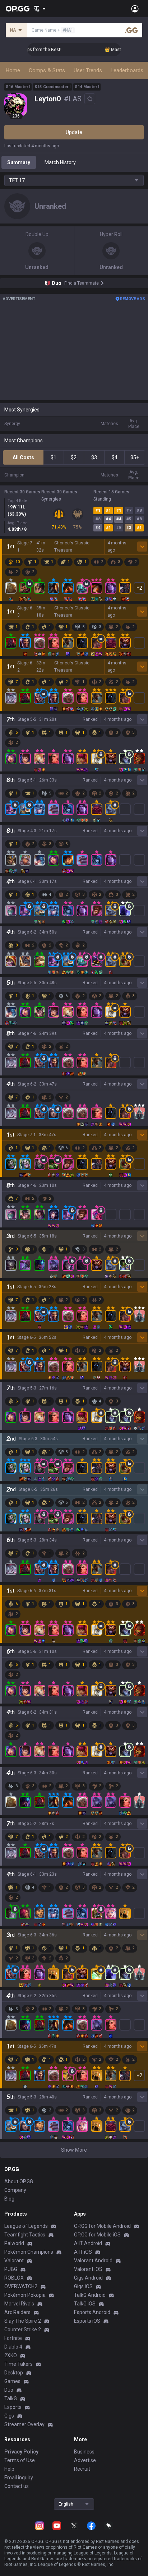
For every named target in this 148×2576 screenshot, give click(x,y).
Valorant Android (93, 2261)
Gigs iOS (83, 2286)
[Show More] (40, 9)
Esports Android (92, 2312)
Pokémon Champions (29, 2252)
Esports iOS (87, 2321)
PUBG (11, 2269)
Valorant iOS (88, 2269)
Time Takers (18, 2364)
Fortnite (13, 2338)
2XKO (11, 2355)
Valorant (14, 2261)
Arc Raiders (17, 2312)
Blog (9, 2199)
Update (74, 132)
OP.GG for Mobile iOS (97, 2235)
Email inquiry (19, 2478)
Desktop (14, 2373)
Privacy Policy (21, 2452)
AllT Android (88, 2243)
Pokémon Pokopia (25, 2295)
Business (84, 2452)
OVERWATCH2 (21, 2286)
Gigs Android (88, 2278)
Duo (9, 2390)
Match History (60, 162)
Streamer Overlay (24, 2424)
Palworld (14, 2243)
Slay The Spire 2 (23, 2321)
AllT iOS (83, 2252)
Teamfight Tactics (25, 2235)
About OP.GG (19, 2181)
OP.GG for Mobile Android (102, 2226)
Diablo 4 (13, 2347)
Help (9, 2469)
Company (15, 2190)
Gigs (9, 2416)
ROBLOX (14, 2278)
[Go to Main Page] (18, 9)
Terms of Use (20, 2460)
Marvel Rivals (19, 2304)
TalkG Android (90, 2295)
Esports (13, 2407)
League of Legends (26, 2226)
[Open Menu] (135, 9)
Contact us (17, 2486)
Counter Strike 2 (23, 2330)
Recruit (82, 2469)
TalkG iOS (85, 2304)
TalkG (11, 2398)
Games (12, 2381)
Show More (74, 2150)
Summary (19, 162)
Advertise (85, 2460)
